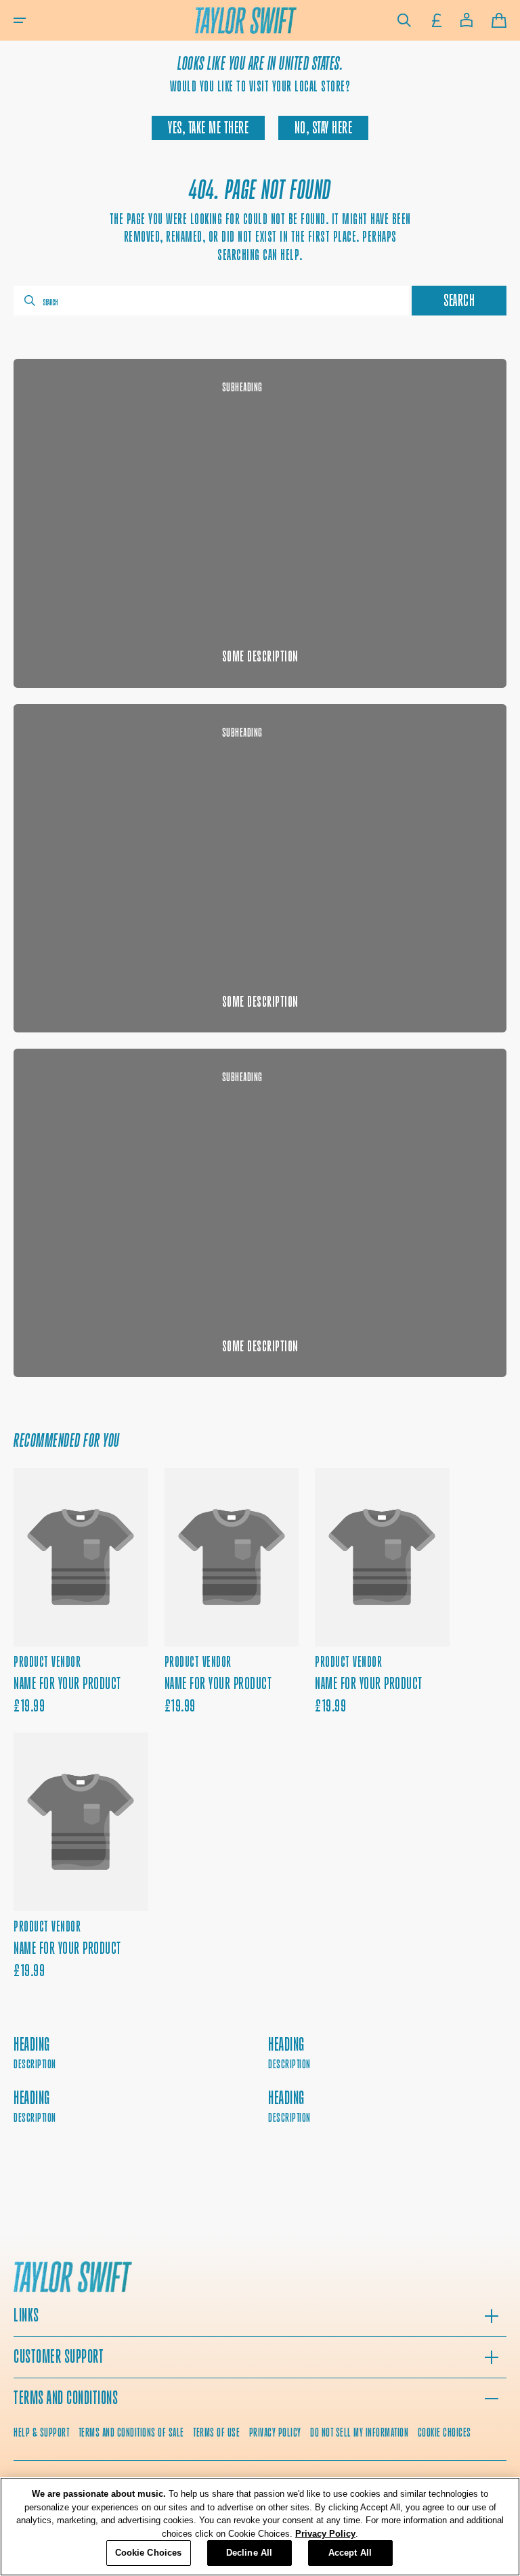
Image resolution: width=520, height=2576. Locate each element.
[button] (20, 20)
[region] (260, 2527)
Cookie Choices (445, 2432)
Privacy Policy (325, 2534)
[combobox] (211, 301)
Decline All (249, 2553)
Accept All (350, 2553)
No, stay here (324, 128)
